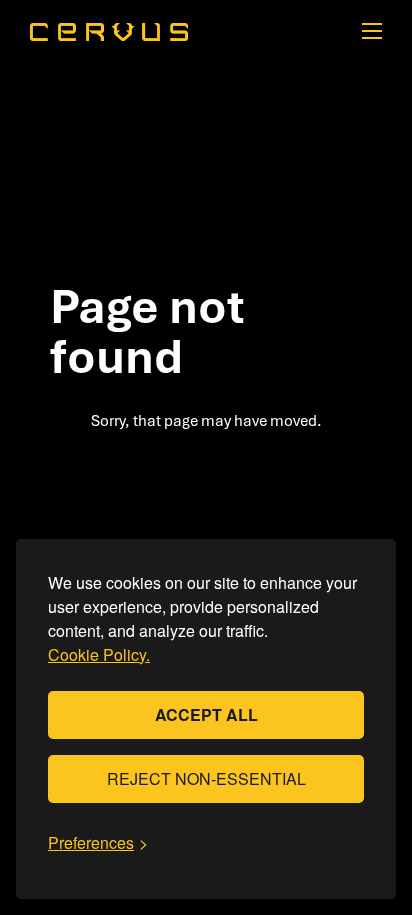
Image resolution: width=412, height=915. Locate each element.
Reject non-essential (206, 778)
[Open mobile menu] (372, 31)
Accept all (206, 714)
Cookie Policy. (99, 654)
